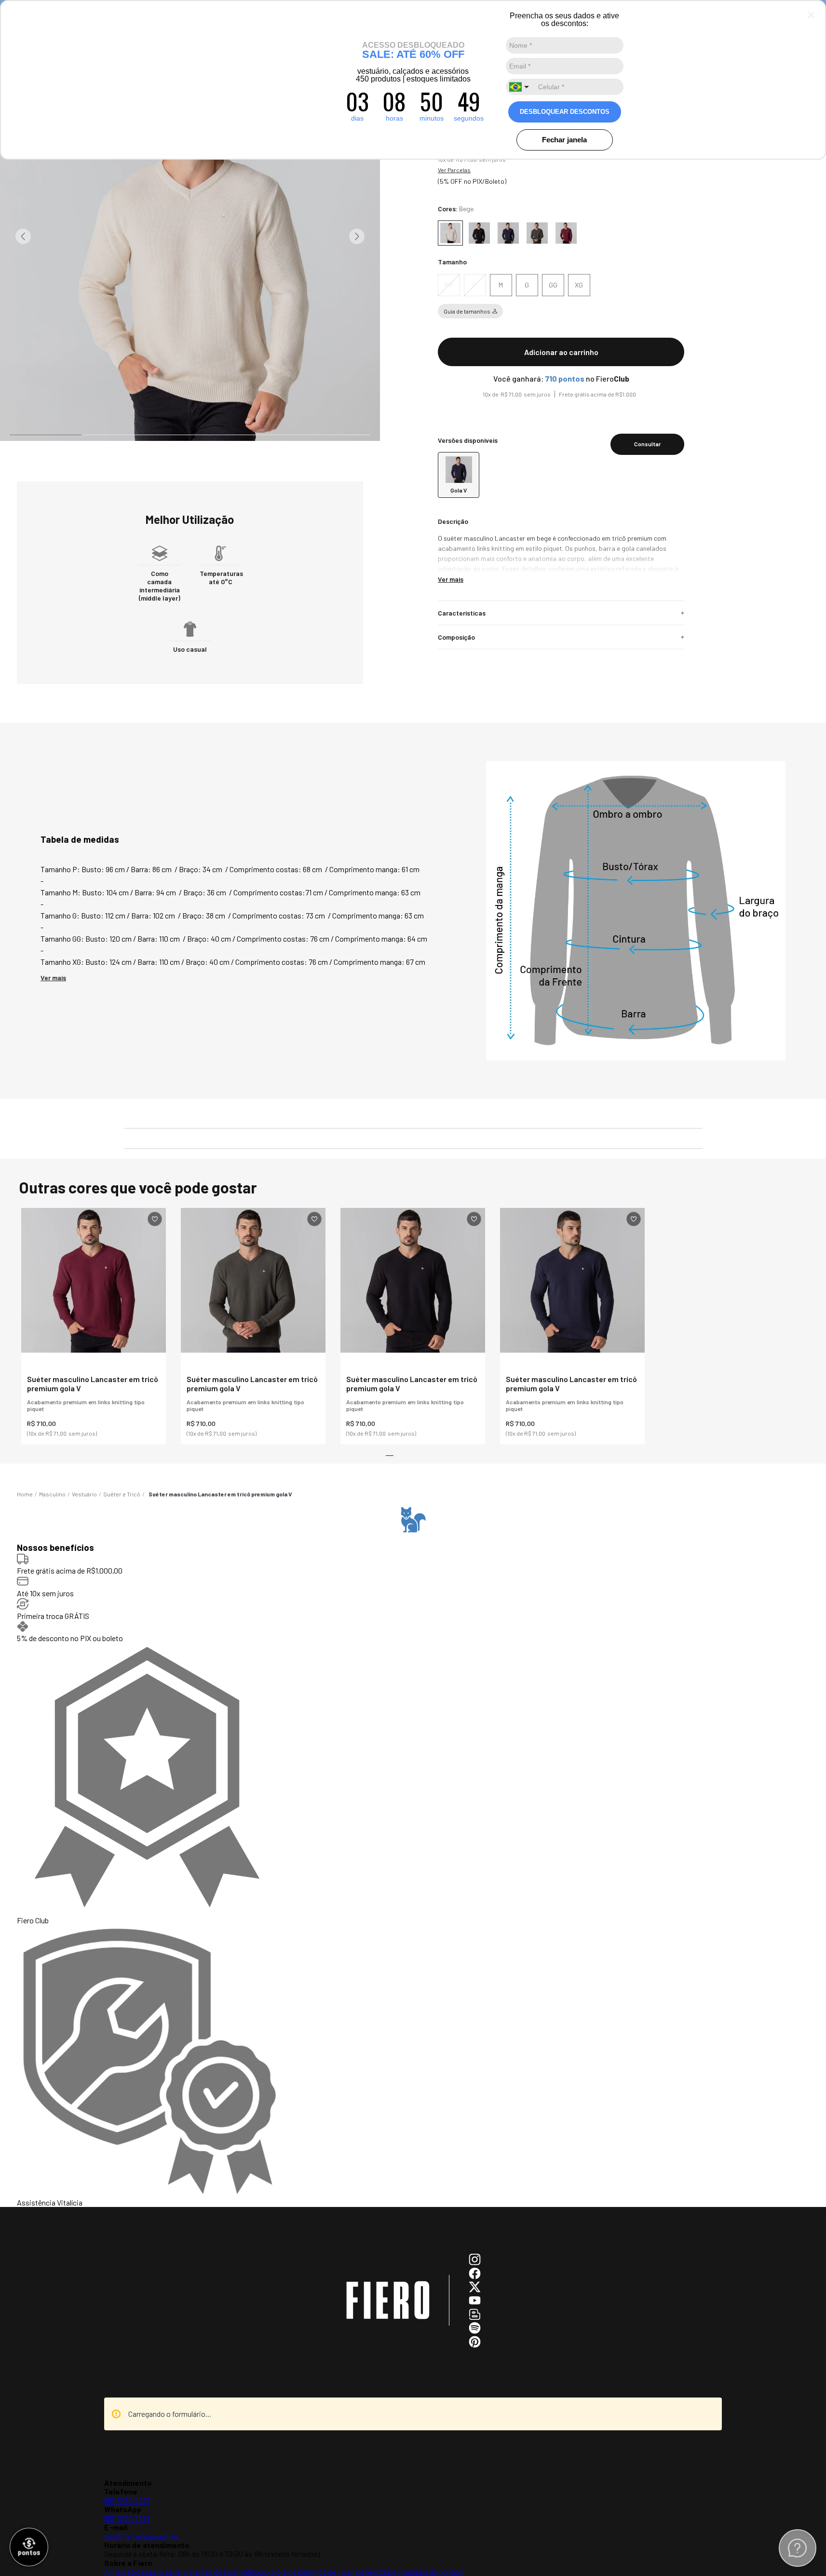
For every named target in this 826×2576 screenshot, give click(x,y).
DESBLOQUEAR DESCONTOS (565, 112)
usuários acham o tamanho (418, 1336)
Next (357, 236)
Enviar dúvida (413, 2336)
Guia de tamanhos (467, 321)
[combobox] (520, 87)
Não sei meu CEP (456, 475)
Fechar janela (564, 140)
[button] (449, 295)
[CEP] (556, 445)
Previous (23, 236)
